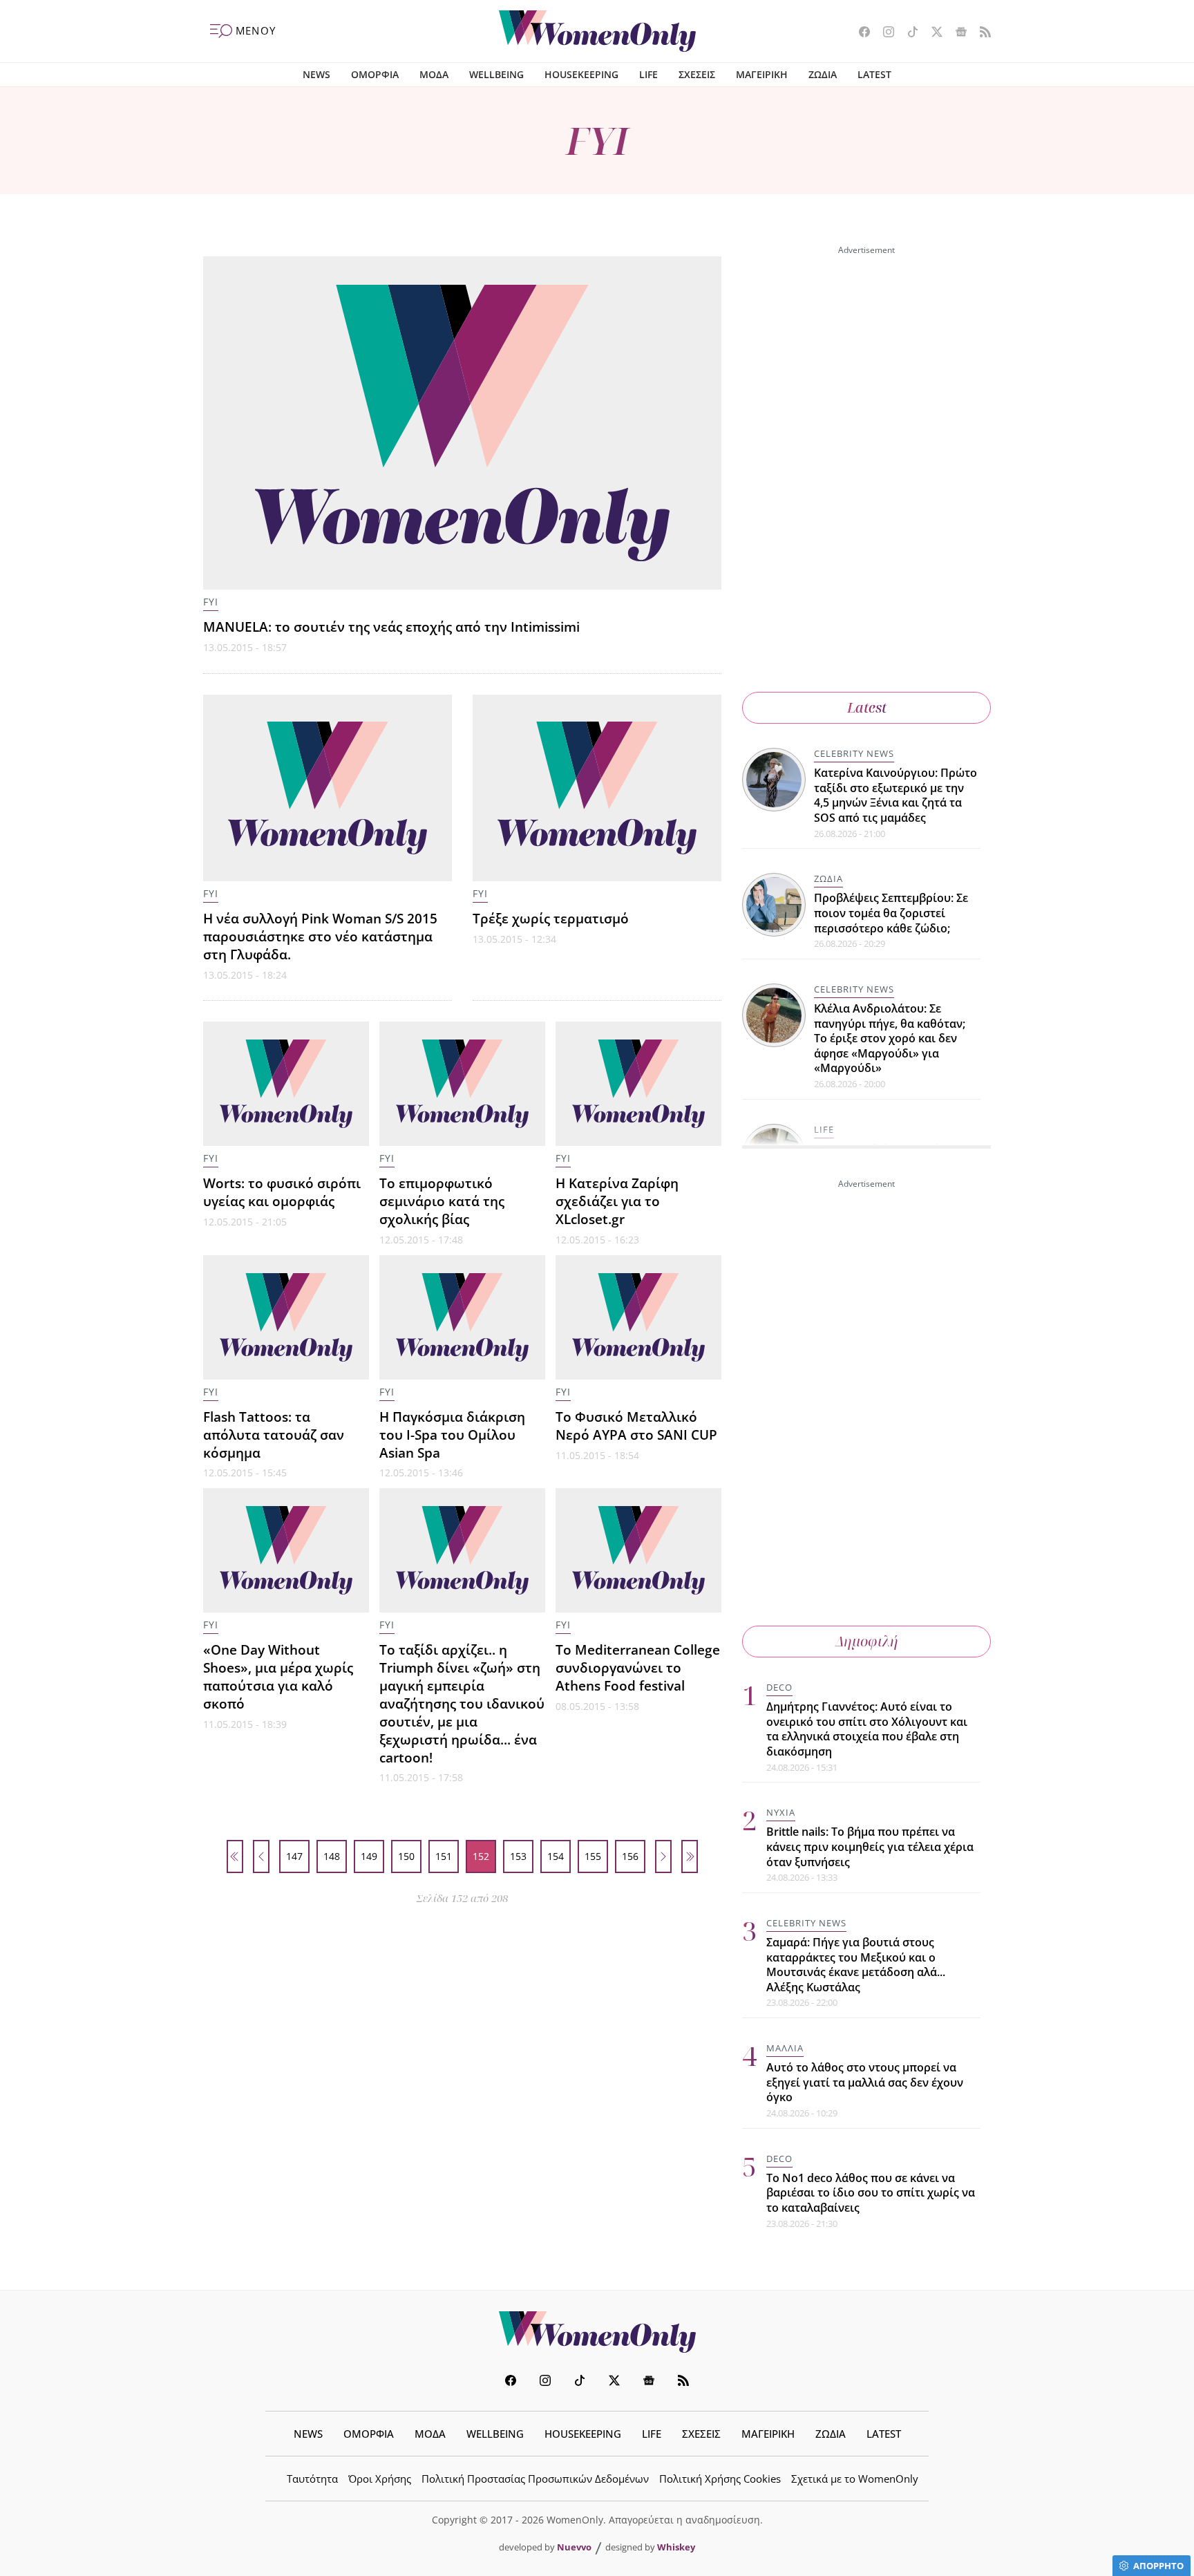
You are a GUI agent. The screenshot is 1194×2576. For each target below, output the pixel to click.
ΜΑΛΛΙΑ (785, 2048)
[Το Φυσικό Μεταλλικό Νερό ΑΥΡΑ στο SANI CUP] (638, 1317)
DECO (779, 1687)
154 (556, 1856)
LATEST (874, 74)
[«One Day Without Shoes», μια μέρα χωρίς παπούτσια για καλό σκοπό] (286, 1550)
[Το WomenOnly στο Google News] (956, 33)
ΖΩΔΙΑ (823, 74)
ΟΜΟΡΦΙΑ (375, 74)
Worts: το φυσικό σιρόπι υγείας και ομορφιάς (282, 1192)
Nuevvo (574, 2547)
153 (518, 1856)
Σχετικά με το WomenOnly (855, 2479)
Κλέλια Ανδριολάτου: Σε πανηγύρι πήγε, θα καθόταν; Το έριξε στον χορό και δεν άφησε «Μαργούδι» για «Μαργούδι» (890, 1038)
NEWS (316, 74)
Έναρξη (235, 1856)
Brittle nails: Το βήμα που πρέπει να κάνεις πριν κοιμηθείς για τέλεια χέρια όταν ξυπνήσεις (870, 1846)
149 (369, 1856)
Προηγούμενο (261, 1856)
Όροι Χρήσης (380, 2479)
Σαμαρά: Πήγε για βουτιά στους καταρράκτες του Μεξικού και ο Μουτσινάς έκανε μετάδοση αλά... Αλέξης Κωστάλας (856, 1965)
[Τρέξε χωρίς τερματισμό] (597, 788)
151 (444, 1856)
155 (593, 1856)
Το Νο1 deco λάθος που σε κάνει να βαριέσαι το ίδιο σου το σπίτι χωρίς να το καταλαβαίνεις (871, 2193)
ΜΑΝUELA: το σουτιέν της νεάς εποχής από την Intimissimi (391, 627)
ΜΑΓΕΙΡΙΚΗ (762, 74)
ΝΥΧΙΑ (781, 1812)
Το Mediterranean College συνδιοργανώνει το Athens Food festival (638, 1667)
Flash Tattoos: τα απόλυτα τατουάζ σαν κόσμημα (274, 1435)
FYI (211, 602)
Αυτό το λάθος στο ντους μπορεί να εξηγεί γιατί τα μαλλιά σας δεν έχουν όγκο (865, 2082)
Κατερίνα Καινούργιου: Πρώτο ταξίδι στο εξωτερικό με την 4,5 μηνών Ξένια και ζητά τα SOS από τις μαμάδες (895, 795)
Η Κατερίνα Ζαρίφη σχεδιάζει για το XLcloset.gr (617, 1201)
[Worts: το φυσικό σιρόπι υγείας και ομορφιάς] (286, 1084)
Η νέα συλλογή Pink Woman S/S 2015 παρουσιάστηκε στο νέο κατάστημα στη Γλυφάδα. (320, 936)
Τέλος (690, 1856)
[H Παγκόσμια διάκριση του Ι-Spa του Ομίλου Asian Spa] (462, 1317)
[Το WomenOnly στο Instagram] (883, 33)
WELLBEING (496, 74)
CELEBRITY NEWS (854, 753)
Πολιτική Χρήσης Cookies (720, 2479)
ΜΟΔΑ (434, 74)
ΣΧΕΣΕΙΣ (697, 74)
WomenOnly (597, 2332)
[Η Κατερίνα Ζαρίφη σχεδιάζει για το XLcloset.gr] (638, 1084)
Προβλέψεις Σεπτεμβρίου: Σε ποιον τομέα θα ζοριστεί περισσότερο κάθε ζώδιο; (891, 913)
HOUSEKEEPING (581, 74)
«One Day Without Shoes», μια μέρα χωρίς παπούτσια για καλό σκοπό (278, 1676)
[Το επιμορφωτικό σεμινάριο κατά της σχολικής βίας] (462, 1084)
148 (332, 1856)
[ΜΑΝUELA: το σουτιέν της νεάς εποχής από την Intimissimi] (462, 423)
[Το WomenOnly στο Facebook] (859, 33)
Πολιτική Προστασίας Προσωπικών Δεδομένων (535, 2479)
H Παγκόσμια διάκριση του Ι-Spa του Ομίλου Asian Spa (452, 1435)
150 (406, 1856)
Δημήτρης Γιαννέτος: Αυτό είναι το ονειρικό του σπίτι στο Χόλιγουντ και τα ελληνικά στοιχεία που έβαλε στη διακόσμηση (867, 1729)
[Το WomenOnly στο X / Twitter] (932, 33)
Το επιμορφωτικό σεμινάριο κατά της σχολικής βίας (442, 1201)
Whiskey (676, 2547)
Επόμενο (663, 1856)
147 (294, 1856)
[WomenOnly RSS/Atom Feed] (980, 33)
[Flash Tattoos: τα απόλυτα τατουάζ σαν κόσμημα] (286, 1317)
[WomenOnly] (597, 31)
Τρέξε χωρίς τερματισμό (551, 918)
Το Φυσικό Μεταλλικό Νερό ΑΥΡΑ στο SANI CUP (636, 1426)
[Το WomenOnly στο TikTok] (908, 33)
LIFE (648, 74)
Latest (867, 707)
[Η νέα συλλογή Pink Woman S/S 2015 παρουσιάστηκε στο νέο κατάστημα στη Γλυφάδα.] (328, 788)
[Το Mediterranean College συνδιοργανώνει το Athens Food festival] (638, 1550)
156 (630, 1856)
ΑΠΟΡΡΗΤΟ (1158, 2566)
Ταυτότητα (312, 2479)
